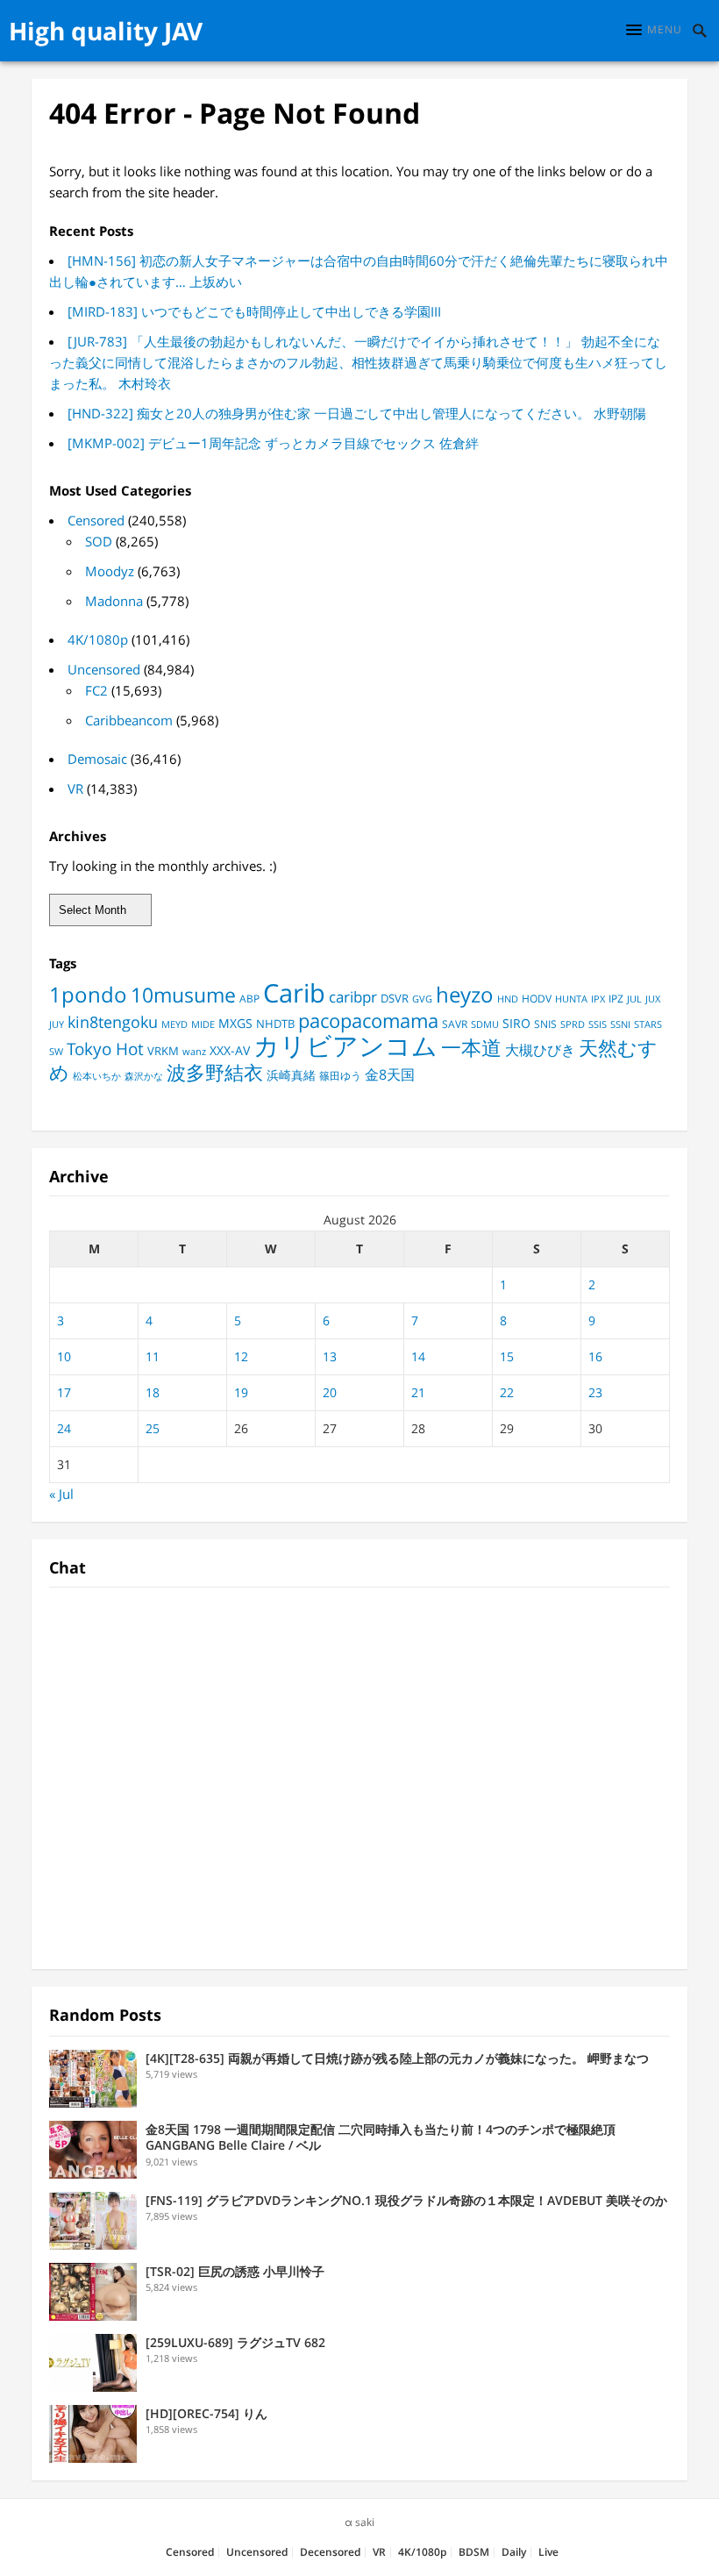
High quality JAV (106, 31)
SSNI (620, 1024)
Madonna (114, 601)
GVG (422, 999)
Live (548, 2552)
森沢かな (144, 1076)
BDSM (474, 2552)
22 (507, 1392)
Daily (514, 2552)
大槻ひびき (540, 1050)
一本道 (471, 1047)
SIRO (516, 1024)
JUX (653, 999)
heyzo (465, 995)
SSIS (598, 1024)
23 (595, 1392)
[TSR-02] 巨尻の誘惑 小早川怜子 (235, 2271)
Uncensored (104, 669)
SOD (99, 541)
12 (241, 1356)
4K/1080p (98, 639)
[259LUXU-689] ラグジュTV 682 (235, 2342)
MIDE (203, 1024)
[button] (654, 30)
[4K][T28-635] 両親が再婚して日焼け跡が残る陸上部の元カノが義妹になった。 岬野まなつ (397, 2058)
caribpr (353, 997)
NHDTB (275, 1024)
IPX (598, 999)
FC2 (96, 690)
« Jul (61, 1494)
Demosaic (97, 759)
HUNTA (571, 999)
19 (241, 1392)
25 (153, 1428)
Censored (96, 520)
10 (64, 1356)
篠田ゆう (340, 1076)
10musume (183, 995)
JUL (634, 999)
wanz (194, 1052)
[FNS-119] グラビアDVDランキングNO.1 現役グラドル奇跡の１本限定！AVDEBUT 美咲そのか (406, 2200)
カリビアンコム (345, 1045)
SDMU (485, 1024)
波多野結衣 (215, 1072)
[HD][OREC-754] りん (206, 2413)
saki (365, 2522)
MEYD (174, 1024)
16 (595, 1356)
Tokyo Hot (105, 1049)
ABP (249, 999)
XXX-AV (230, 1051)
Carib (294, 992)
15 (507, 1356)
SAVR (455, 1024)
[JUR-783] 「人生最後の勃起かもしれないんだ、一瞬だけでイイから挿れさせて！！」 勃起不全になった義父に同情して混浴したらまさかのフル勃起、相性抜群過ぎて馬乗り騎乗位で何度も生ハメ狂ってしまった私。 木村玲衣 (358, 362)
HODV (537, 999)
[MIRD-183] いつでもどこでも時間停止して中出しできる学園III (254, 311)
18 (153, 1392)
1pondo (88, 994)
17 (64, 1392)
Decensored (330, 2552)
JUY (57, 1024)
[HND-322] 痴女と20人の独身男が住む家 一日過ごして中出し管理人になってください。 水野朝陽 (357, 413)
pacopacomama (368, 1020)
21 (418, 1392)
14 (418, 1356)
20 (330, 1392)
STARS (648, 1024)
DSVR (395, 998)
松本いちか (97, 1076)
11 (153, 1356)
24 (64, 1428)
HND (508, 999)
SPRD (573, 1024)
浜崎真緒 (291, 1075)
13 (330, 1356)
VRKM (163, 1051)
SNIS (545, 1024)
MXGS (235, 1023)
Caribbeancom (129, 720)
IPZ (616, 999)
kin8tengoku (113, 1022)
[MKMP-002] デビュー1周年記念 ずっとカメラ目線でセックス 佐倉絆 (273, 443)
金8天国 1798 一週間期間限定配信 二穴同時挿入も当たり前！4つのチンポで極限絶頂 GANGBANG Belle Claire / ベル (381, 2137)
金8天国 (390, 1074)
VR (75, 788)
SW (56, 1051)
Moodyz (110, 571)
